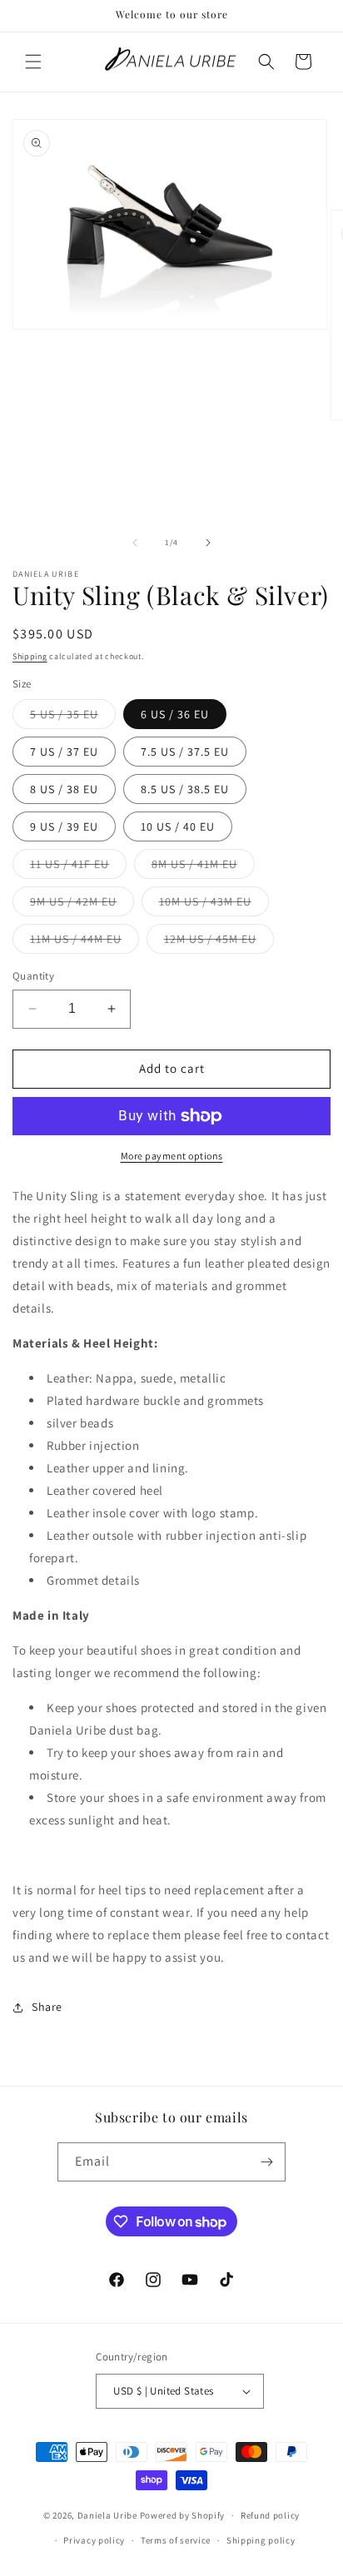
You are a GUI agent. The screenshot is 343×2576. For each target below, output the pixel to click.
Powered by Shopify (183, 2515)
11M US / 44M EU (85, 942)
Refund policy (270, 2515)
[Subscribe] (266, 2162)
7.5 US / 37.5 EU (185, 752)
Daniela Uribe (107, 2515)
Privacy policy (94, 2540)
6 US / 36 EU (175, 714)
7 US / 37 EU (64, 752)
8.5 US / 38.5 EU (185, 789)
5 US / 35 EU (73, 717)
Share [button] (47, 2007)
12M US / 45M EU (219, 942)
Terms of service (176, 2540)
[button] (33, 62)
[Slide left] (135, 543)
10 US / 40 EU (178, 826)
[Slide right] (208, 543)
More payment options (172, 1156)
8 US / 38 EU (64, 789)
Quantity (33, 976)
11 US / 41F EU (78, 867)
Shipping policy (261, 2540)
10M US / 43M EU (214, 905)
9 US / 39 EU (64, 826)
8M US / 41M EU (203, 867)
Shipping (30, 656)
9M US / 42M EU (82, 905)
